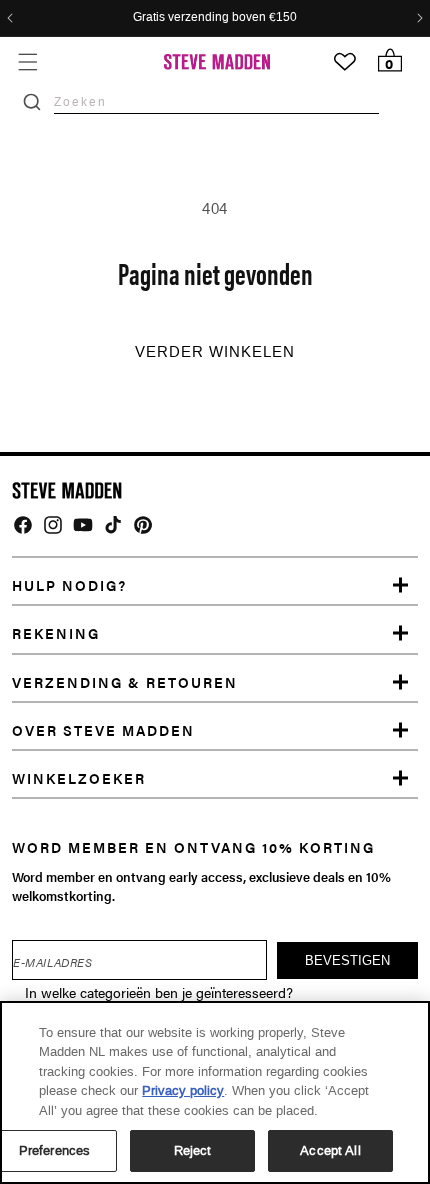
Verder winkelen (215, 352)
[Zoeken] (32, 102)
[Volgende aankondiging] (420, 18)
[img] (23, 525)
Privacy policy (183, 1090)
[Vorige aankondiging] (10, 18)
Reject (193, 1150)
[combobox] (216, 101)
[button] (27, 61)
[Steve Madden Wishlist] (345, 62)
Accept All (330, 1150)
